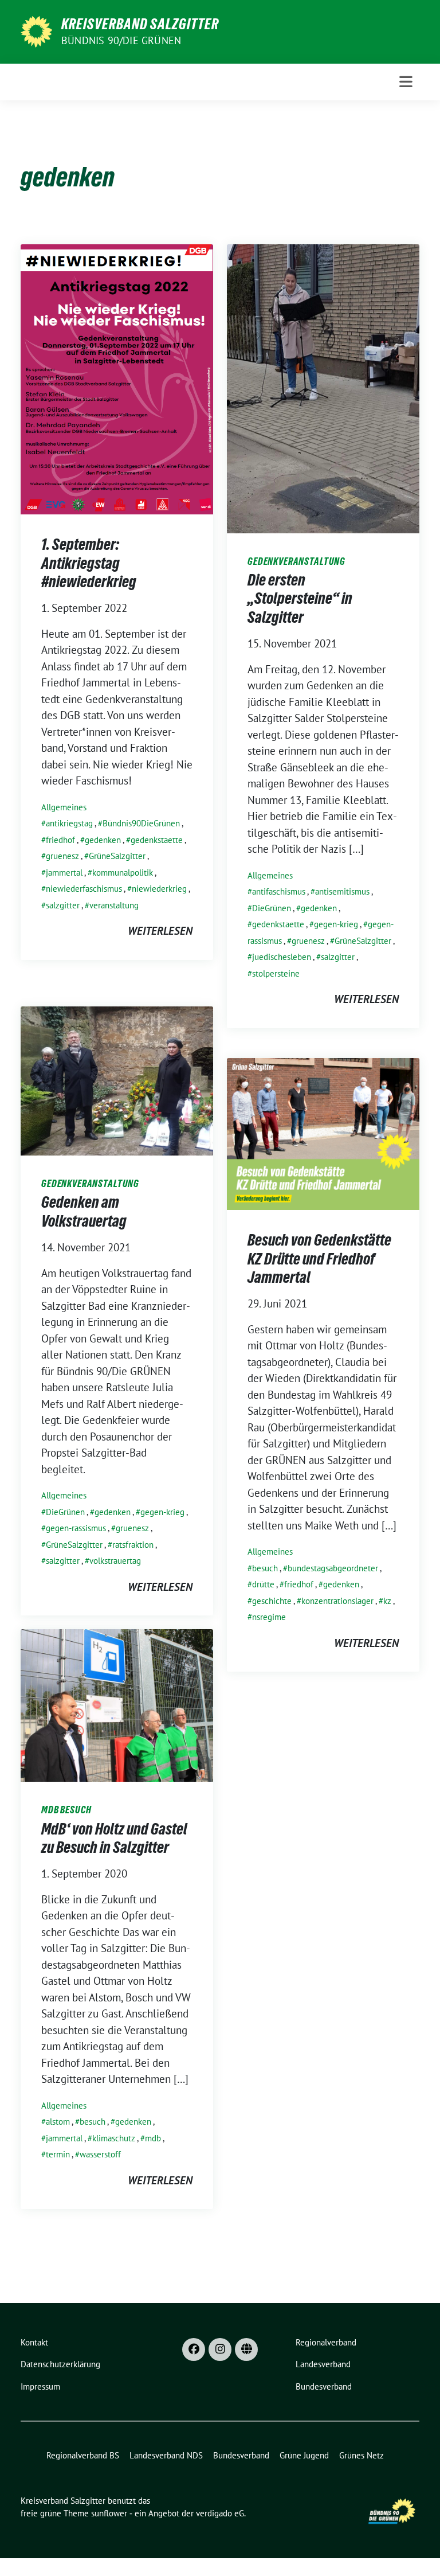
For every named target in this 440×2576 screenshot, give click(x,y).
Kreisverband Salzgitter (140, 24)
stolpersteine (276, 973)
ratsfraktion (133, 1545)
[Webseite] (246, 2349)
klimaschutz (114, 2138)
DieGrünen (272, 908)
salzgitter (63, 905)
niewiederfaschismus (84, 889)
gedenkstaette (157, 840)
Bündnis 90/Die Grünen (121, 40)
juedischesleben (282, 957)
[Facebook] (194, 2349)
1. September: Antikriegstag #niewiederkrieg (89, 563)
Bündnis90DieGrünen (141, 823)
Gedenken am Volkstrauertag (84, 1211)
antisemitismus (342, 891)
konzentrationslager (337, 1601)
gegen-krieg (336, 924)
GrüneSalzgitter (117, 856)
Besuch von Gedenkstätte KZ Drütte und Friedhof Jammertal (319, 1258)
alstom (58, 2122)
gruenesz (62, 856)
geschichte (272, 1601)
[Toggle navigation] (406, 82)
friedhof (60, 840)
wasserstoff (100, 2154)
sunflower (109, 2513)
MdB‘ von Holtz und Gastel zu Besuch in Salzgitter (114, 1838)
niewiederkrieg (159, 889)
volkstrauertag (115, 1561)
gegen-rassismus (76, 1528)
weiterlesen (160, 931)
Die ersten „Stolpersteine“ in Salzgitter (300, 598)
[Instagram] (220, 2349)
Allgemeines (64, 807)
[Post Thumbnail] (117, 378)
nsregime (269, 1617)
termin (58, 2154)
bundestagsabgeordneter (333, 1568)
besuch (265, 1568)
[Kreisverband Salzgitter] (36, 30)
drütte (263, 1584)
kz (387, 1601)
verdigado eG (220, 2513)
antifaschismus (279, 891)
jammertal (64, 873)
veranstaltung (114, 905)
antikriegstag (69, 823)
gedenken (103, 840)
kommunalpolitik (123, 873)
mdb (153, 2138)
